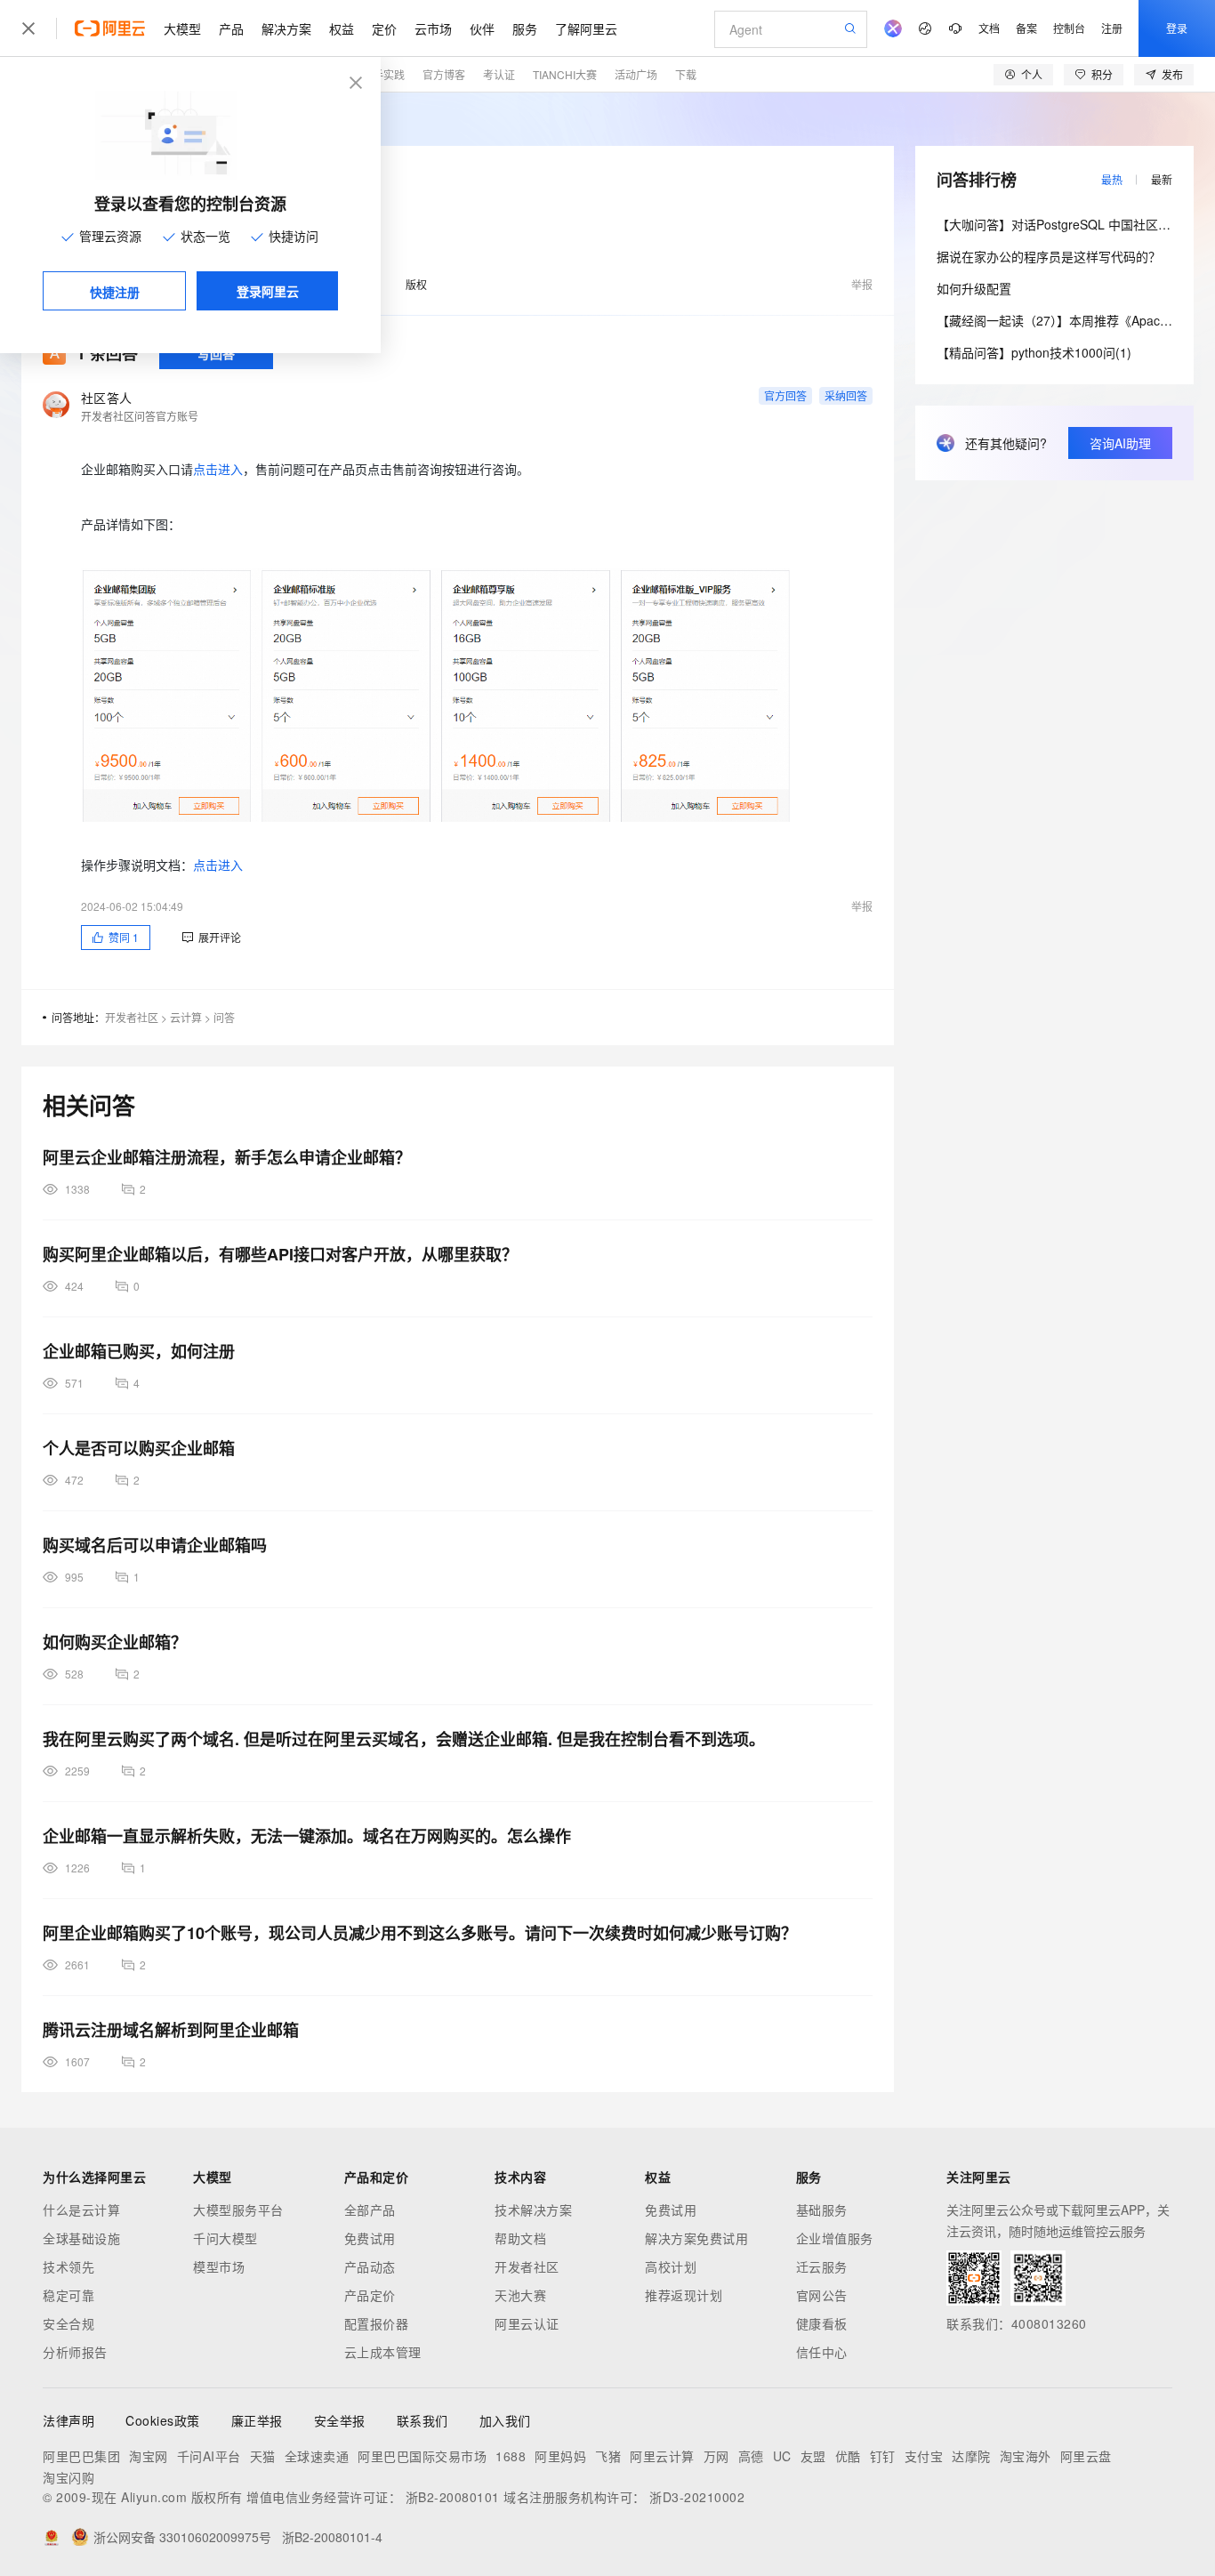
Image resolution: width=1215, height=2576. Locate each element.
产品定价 (370, 2295)
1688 (511, 2456)
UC (782, 2456)
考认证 (499, 74)
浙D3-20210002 (697, 2497)
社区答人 (106, 398)
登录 (1177, 28)
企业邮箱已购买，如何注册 (139, 1351)
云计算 (186, 1017)
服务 (525, 28)
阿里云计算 (662, 2456)
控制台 (1069, 28)
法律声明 (68, 2420)
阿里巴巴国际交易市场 (422, 2456)
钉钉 (883, 2456)
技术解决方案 (533, 2210)
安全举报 (340, 2420)
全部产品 (370, 2210)
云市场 (433, 28)
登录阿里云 (268, 291)
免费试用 (370, 2238)
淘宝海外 (1026, 2456)
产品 (231, 28)
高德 (751, 2456)
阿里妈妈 (560, 2456)
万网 (716, 2456)
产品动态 (370, 2266)
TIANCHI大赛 (565, 74)
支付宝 (924, 2456)
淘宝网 (149, 2456)
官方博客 (444, 74)
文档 (989, 28)
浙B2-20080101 (453, 2497)
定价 (384, 28)
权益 (342, 28)
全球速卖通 (317, 2456)
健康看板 (822, 2323)
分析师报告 (75, 2352)
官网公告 (822, 2295)
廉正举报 (257, 2420)
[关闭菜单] (28, 28)
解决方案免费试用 (696, 2238)
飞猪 (608, 2456)
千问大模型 (225, 2238)
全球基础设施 (81, 2238)
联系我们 (422, 2420)
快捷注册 (115, 292)
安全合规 (68, 2323)
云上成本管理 (383, 2352)
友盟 (813, 2456)
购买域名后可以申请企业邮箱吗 (155, 1545)
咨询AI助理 (1120, 443)
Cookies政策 (163, 2420)
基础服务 (822, 2210)
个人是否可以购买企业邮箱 (139, 1448)
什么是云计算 (81, 2210)
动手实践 (383, 74)
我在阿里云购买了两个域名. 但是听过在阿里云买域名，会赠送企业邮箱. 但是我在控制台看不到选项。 (404, 1739)
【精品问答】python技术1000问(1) (1034, 352)
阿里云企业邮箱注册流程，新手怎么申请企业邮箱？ (227, 1157)
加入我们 (505, 2420)
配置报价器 (377, 2323)
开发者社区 (132, 1017)
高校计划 (671, 2266)
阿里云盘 (1086, 2456)
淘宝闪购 (68, 2477)
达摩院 (971, 2456)
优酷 (848, 2456)
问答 (224, 1017)
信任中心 (822, 2352)
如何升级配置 (974, 288)
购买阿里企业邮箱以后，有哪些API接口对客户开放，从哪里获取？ (280, 1254)
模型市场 (219, 2266)
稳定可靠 (68, 2295)
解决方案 (286, 28)
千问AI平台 (209, 2456)
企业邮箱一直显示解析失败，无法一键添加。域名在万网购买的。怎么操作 (307, 1836)
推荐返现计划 (684, 2295)
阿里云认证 (527, 2323)
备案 (1026, 28)
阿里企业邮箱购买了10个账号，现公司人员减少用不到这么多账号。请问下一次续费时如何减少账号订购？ (420, 1933)
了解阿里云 (586, 28)
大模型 (182, 28)
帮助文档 (520, 2238)
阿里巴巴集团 (81, 2456)
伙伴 (482, 28)
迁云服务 (822, 2266)
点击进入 (218, 469)
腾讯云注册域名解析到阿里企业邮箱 (171, 2030)
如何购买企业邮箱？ (115, 1642)
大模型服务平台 (238, 2210)
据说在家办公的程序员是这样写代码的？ (1049, 256)
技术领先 (68, 2266)
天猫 (263, 2456)
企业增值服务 (835, 2238)
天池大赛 (520, 2295)
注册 (1112, 28)
